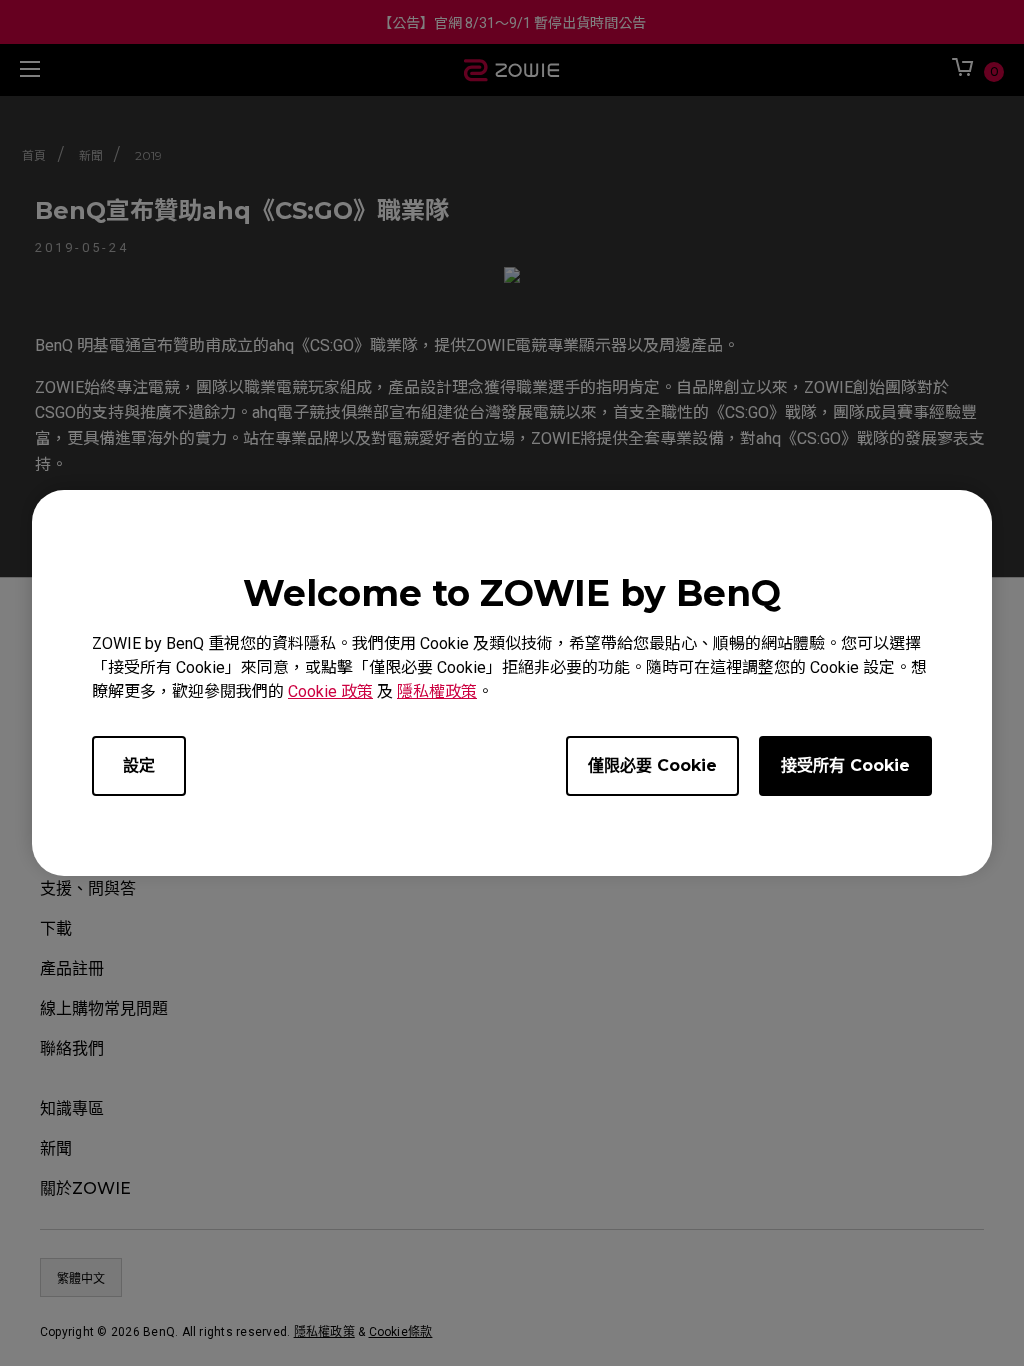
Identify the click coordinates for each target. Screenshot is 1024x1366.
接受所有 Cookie (845, 765)
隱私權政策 (437, 691)
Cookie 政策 (330, 691)
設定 (139, 765)
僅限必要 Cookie (652, 765)
